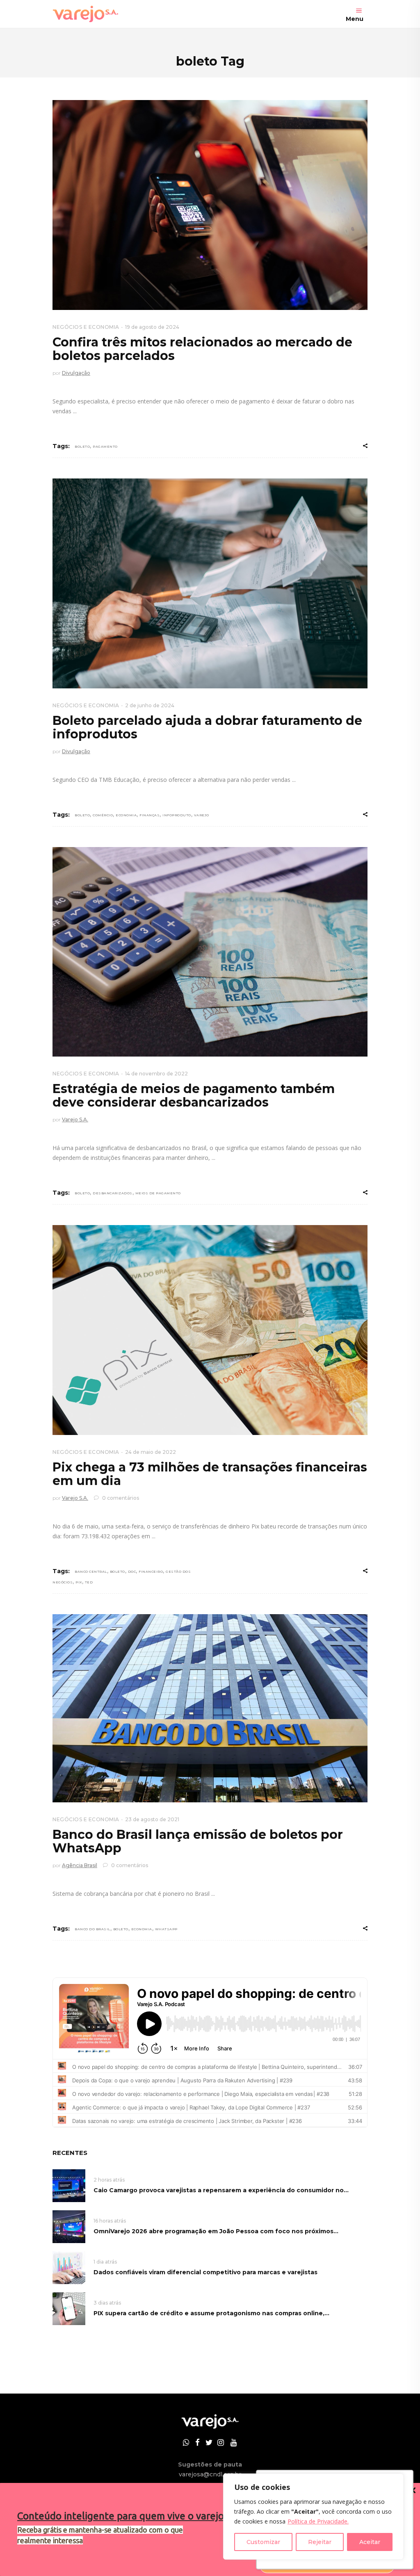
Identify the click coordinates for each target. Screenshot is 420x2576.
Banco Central (91, 1572)
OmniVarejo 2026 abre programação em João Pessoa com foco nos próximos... (216, 2231)
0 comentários (120, 1498)
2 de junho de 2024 (150, 705)
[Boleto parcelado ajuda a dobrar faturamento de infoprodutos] (210, 583)
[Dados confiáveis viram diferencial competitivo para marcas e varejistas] (69, 2267)
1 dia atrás (105, 2262)
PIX (79, 1582)
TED (89, 1582)
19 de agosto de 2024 (152, 327)
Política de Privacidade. (318, 2521)
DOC (132, 1572)
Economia (126, 815)
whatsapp (166, 1929)
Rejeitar (320, 2542)
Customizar (263, 2542)
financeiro (151, 1572)
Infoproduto (177, 815)
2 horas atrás (109, 2180)
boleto (82, 446)
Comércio (103, 815)
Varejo (202, 815)
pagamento (105, 446)
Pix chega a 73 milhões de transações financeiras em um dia (210, 1474)
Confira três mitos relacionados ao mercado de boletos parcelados (202, 349)
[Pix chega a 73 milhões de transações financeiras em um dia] (210, 1330)
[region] (313, 2517)
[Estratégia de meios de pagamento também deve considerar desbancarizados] (210, 952)
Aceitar (370, 2542)
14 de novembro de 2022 (156, 1074)
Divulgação (76, 373)
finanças (150, 815)
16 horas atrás (110, 2221)
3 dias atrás (107, 2303)
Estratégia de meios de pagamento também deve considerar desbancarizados (194, 1096)
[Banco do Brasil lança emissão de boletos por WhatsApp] (210, 1708)
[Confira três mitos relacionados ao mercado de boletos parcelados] (210, 205)
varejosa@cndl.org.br (210, 2474)
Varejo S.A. (75, 1119)
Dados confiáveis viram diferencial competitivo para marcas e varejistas (205, 2272)
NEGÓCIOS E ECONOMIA (86, 327)
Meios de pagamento (158, 1193)
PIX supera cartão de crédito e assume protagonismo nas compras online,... (211, 2313)
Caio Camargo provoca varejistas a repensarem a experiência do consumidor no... (221, 2190)
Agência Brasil (80, 1865)
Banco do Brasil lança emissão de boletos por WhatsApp (198, 1841)
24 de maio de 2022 (151, 1452)
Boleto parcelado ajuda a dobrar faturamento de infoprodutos (207, 727)
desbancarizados (113, 1193)
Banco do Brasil (92, 1929)
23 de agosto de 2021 (152, 1819)
